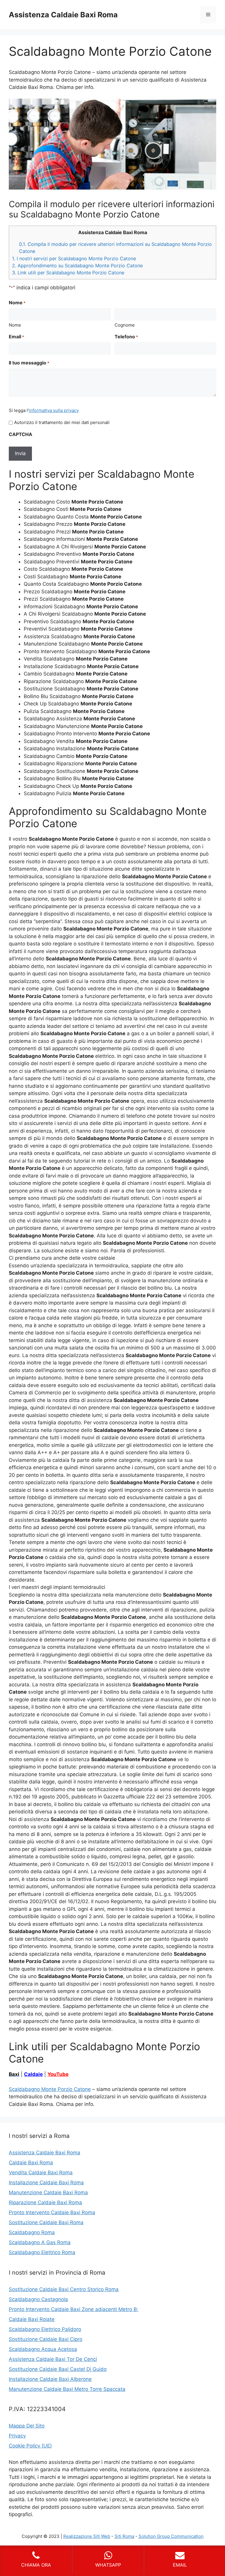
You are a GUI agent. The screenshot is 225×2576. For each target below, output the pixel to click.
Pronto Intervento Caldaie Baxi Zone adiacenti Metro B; (74, 2309)
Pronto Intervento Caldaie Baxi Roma (52, 2212)
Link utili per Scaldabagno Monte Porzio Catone (68, 273)
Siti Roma (124, 2536)
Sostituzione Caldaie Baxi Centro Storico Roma (64, 2289)
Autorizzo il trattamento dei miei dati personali (62, 422)
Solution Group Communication (171, 2536)
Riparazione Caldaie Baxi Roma (45, 2202)
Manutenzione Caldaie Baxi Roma (48, 2192)
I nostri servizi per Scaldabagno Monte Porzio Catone (74, 259)
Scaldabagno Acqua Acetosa (43, 2349)
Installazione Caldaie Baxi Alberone (50, 2379)
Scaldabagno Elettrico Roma (42, 2252)
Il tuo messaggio (29, 363)
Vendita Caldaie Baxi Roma (41, 2173)
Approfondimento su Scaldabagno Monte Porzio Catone (77, 266)
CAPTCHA (21, 434)
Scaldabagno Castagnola (38, 2299)
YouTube (58, 2074)
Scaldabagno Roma (32, 2232)
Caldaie (33, 2074)
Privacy (17, 2436)
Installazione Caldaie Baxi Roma (46, 2183)
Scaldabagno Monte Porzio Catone (50, 2089)
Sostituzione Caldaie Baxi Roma (46, 2222)
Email (16, 337)
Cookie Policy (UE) (30, 2446)
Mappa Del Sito (27, 2426)
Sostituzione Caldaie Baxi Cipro (46, 2339)
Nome (15, 325)
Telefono (126, 337)
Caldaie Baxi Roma (31, 2163)
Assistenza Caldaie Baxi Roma (63, 15)
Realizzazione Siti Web (87, 2536)
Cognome (125, 325)
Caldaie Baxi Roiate (32, 2319)
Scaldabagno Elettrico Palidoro (45, 2329)
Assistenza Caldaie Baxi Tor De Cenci (53, 2359)
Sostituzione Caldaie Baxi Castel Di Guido (58, 2369)
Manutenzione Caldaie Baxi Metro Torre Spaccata (67, 2389)
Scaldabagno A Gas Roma (40, 2242)
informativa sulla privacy (54, 410)
